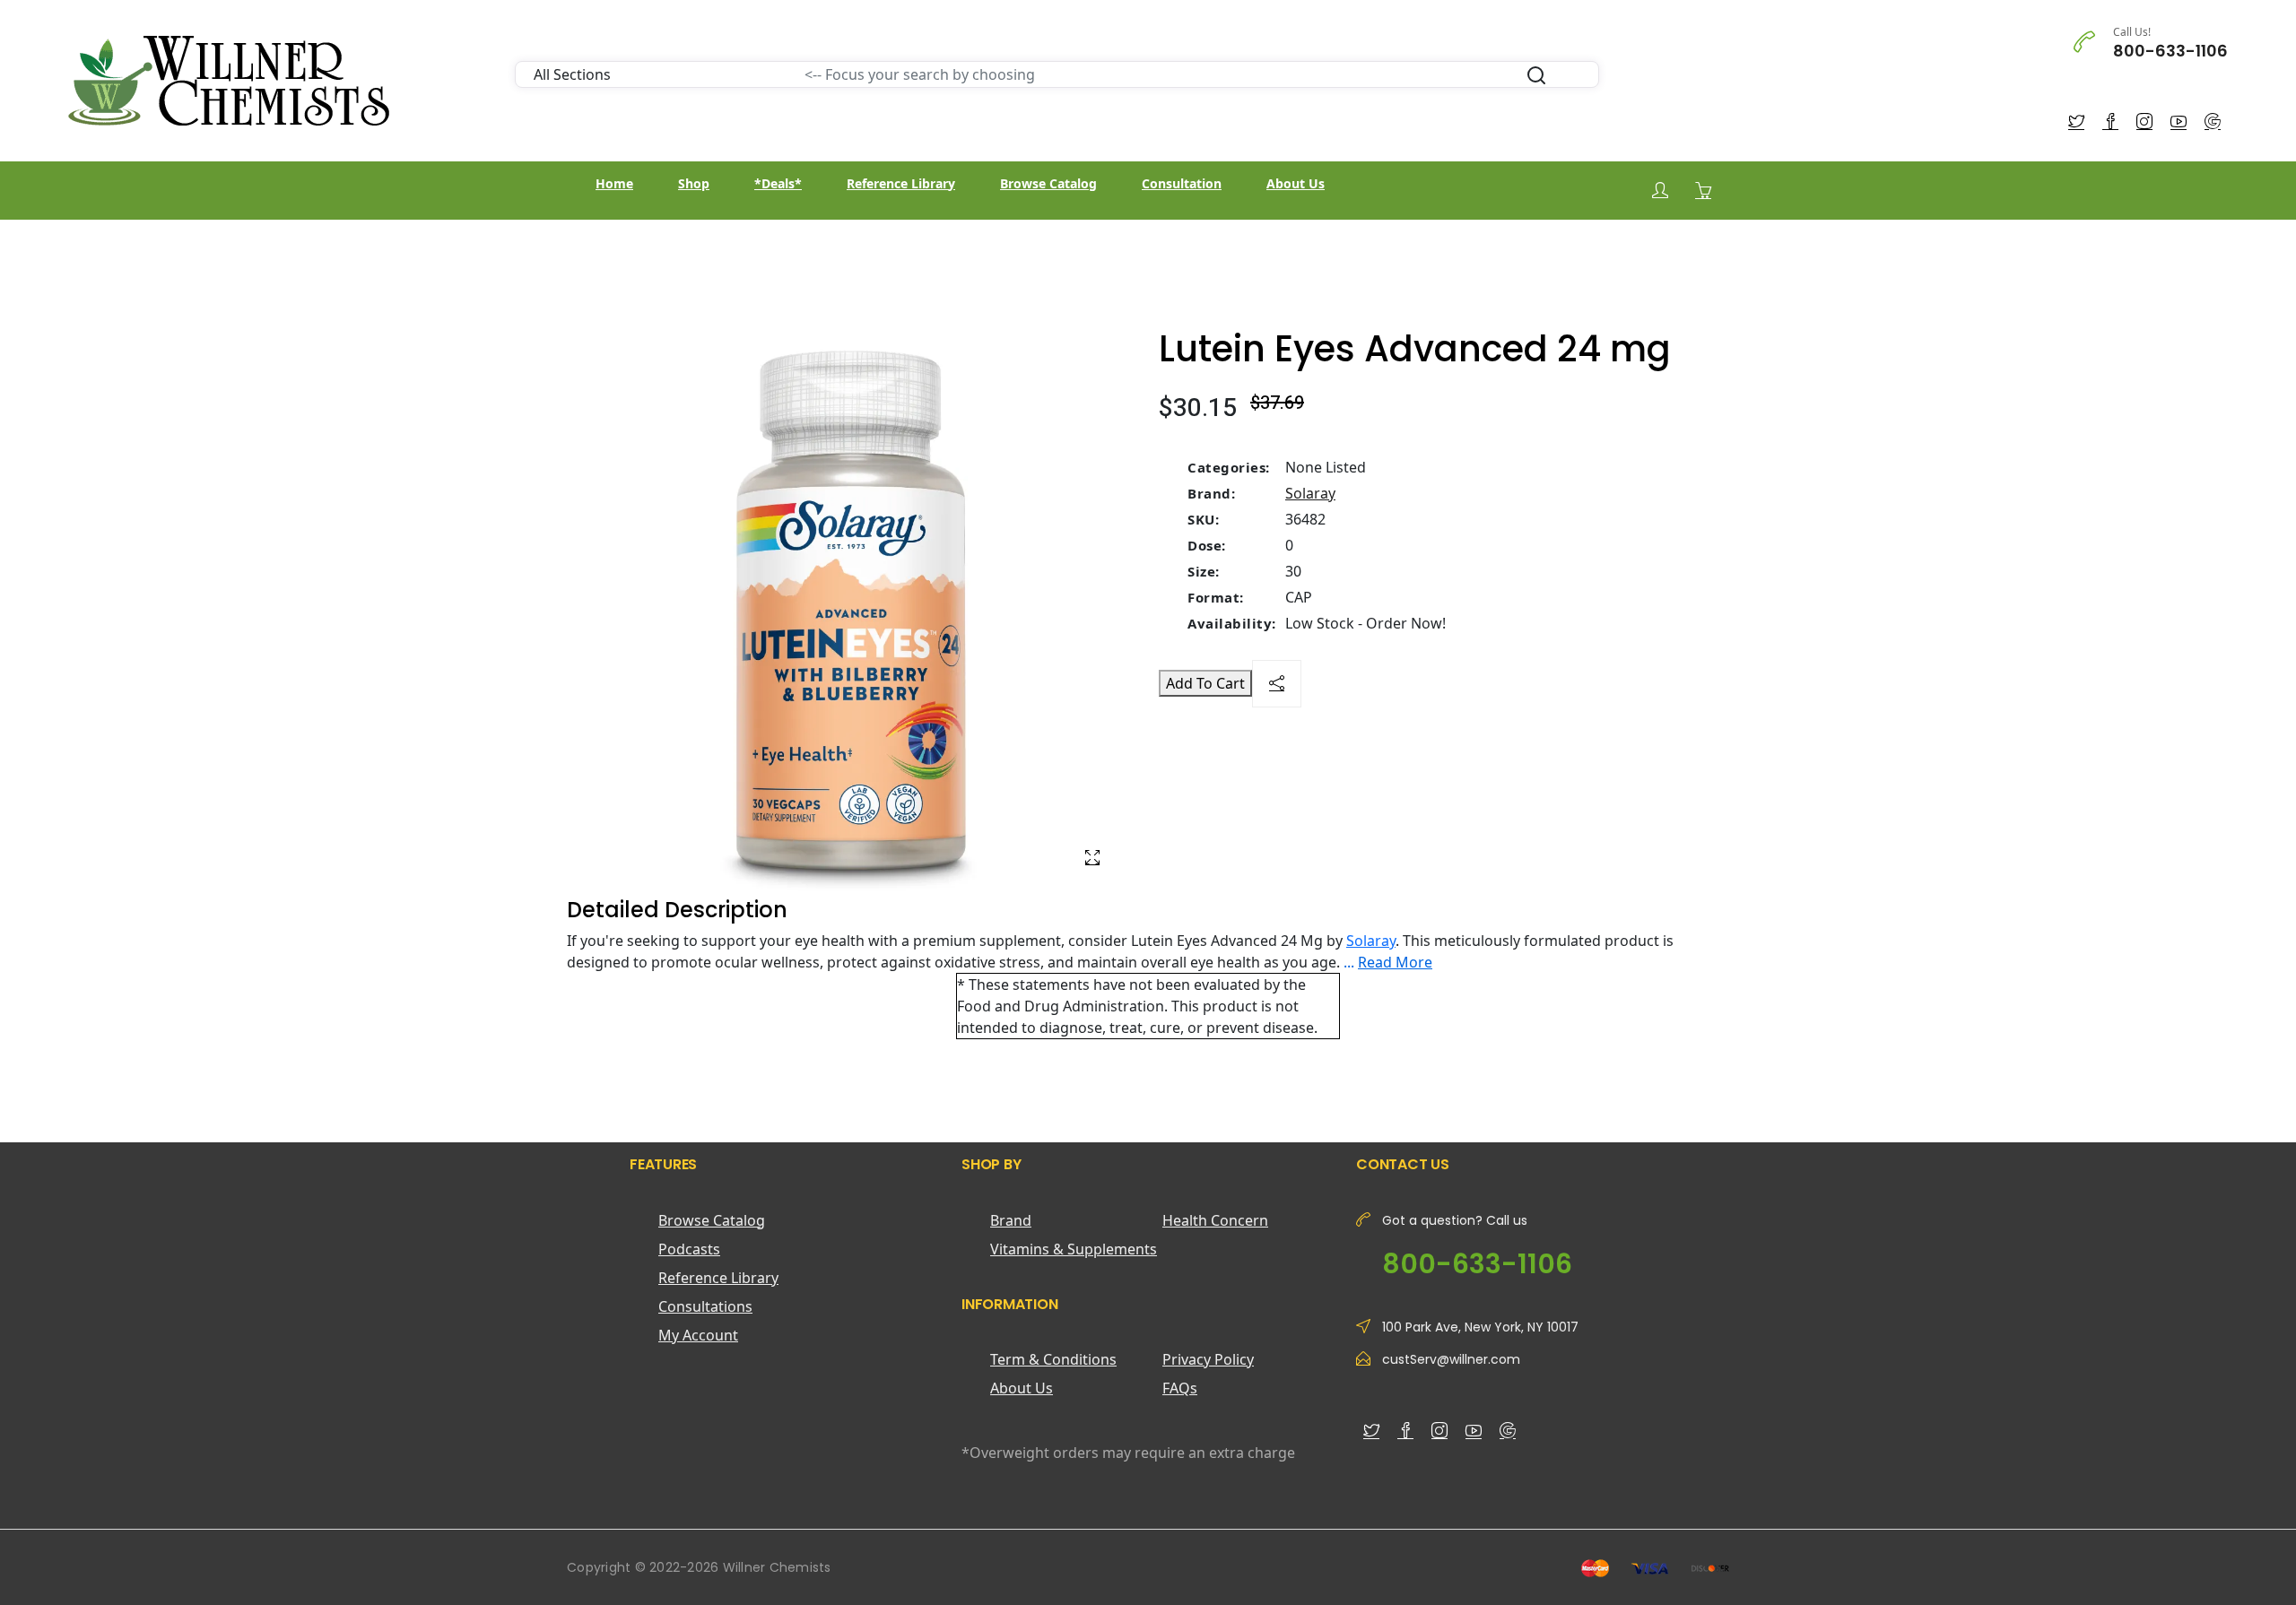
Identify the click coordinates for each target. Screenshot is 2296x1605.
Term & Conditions (1053, 1359)
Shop (694, 183)
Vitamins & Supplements (1074, 1249)
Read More (1395, 962)
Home (614, 183)
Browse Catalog (1048, 183)
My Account (698, 1335)
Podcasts (689, 1249)
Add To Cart (1205, 683)
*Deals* (778, 183)
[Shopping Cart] (1703, 190)
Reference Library (901, 183)
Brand (1011, 1220)
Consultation (1182, 183)
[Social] (1277, 684)
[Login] (1660, 191)
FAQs (1180, 1388)
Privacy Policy (1208, 1359)
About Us (1296, 183)
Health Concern (1215, 1220)
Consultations (705, 1306)
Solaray (1310, 493)
